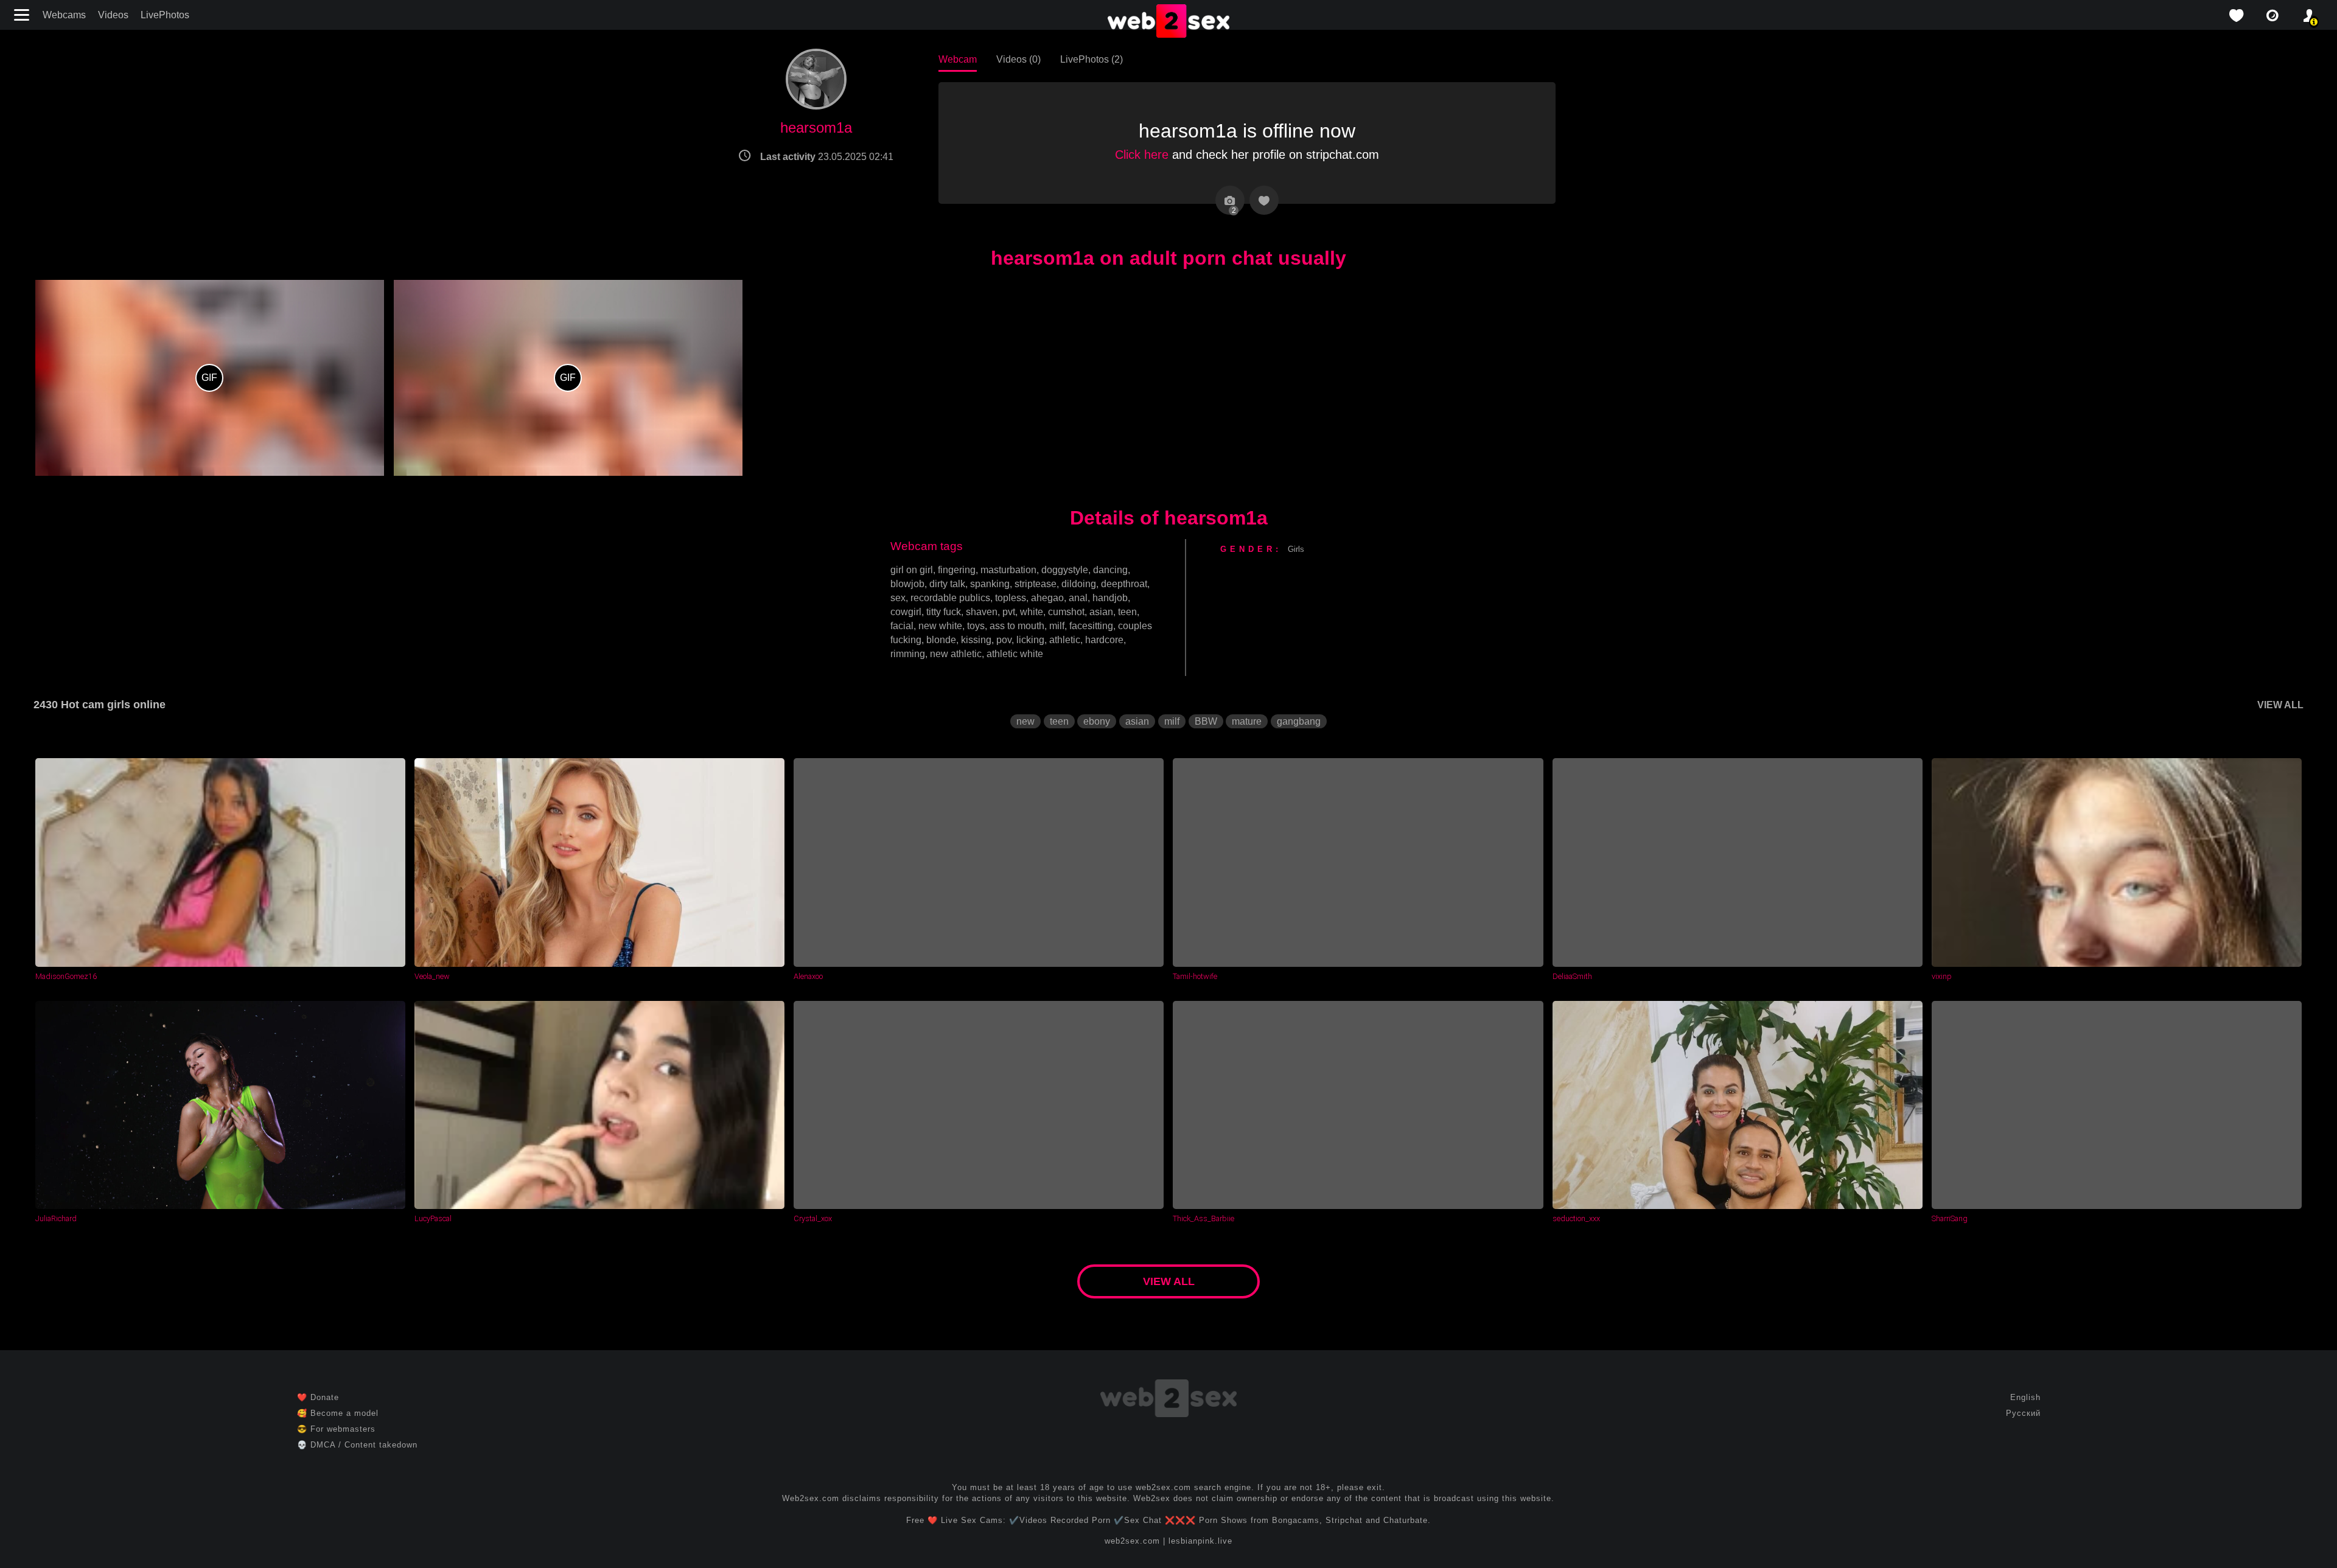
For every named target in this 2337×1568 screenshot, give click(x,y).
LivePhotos (165, 15)
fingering (957, 570)
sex (898, 598)
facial (902, 626)
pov (1004, 640)
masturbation (1008, 570)
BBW (1206, 721)
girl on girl (912, 570)
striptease (1036, 584)
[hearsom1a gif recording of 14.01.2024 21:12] (568, 378)
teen (1127, 612)
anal (1078, 598)
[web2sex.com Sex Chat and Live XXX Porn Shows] (1168, 22)
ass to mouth (1017, 626)
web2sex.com (1132, 1541)
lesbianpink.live (1200, 1541)
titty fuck (944, 612)
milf (1057, 626)
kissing (976, 640)
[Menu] (23, 15)
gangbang (1299, 721)
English (2025, 1397)
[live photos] (2272, 16)
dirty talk (947, 584)
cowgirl (906, 612)
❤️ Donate (318, 1397)
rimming (908, 654)
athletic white (1015, 654)
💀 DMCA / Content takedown (357, 1445)
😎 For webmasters (336, 1429)
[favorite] (2236, 16)
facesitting (1091, 626)
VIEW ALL (2280, 705)
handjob (1110, 598)
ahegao (1047, 598)
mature (1247, 721)
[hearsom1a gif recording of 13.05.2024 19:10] (210, 378)
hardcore (1104, 640)
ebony (1097, 721)
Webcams (64, 15)
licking (1030, 640)
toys (976, 626)
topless (1011, 598)
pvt (1009, 612)
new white (940, 626)
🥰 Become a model (338, 1413)
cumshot (1066, 612)
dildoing (1079, 584)
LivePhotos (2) (1092, 59)
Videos (113, 15)
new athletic (956, 654)
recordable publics (950, 598)
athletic (1065, 640)
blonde (941, 640)
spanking (990, 584)
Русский (2023, 1413)
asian (1101, 612)
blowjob (907, 584)
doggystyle (1065, 570)
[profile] (2309, 16)
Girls (1296, 549)
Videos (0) (1018, 59)
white (1032, 612)
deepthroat (1124, 584)
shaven (982, 612)
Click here (1142, 155)
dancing (1110, 570)
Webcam (958, 59)
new (1025, 721)
